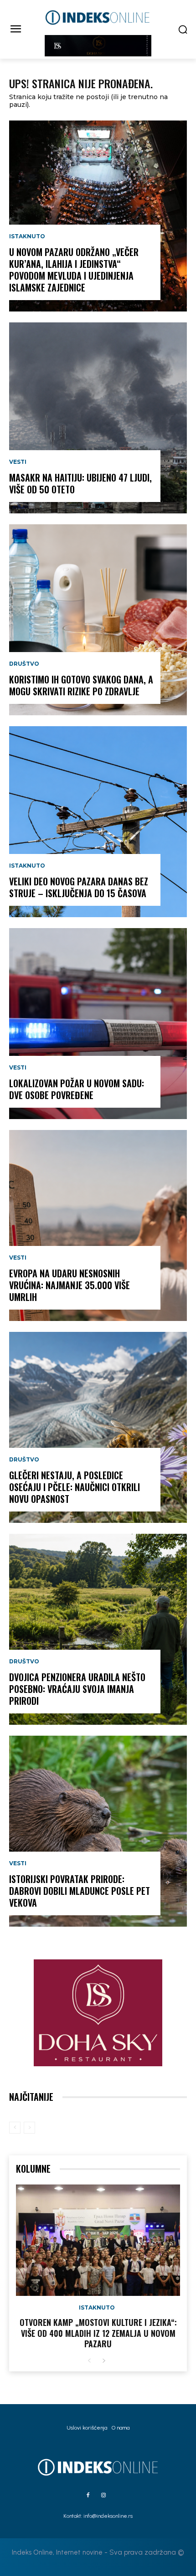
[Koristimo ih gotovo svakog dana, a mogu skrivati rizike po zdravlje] (98, 620)
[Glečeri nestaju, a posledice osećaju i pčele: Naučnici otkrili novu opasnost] (98, 1427)
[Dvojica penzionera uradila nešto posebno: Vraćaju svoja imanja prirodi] (98, 1629)
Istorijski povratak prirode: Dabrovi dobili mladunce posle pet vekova (80, 1891)
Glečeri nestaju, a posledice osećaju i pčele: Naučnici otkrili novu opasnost (75, 1487)
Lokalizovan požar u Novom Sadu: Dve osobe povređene (77, 1089)
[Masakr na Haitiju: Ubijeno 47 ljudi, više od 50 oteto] (98, 418)
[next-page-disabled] (29, 2128)
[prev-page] (15, 2128)
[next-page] (104, 2361)
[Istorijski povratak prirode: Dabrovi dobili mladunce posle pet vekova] (98, 1831)
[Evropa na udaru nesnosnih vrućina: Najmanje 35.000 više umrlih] (98, 1225)
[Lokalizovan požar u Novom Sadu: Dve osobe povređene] (98, 1024)
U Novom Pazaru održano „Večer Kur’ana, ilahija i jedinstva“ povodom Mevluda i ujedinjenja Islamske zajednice (74, 270)
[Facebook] (88, 2496)
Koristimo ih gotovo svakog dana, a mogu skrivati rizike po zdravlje (81, 685)
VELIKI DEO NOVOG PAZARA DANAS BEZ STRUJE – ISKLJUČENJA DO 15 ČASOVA (79, 887)
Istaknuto (27, 236)
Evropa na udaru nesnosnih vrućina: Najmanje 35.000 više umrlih (70, 1285)
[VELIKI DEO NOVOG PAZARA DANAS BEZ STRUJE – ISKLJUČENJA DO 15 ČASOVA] (98, 822)
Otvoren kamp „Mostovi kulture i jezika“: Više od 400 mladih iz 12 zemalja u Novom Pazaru (98, 2333)
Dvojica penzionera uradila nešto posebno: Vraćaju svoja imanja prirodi (77, 1689)
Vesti (18, 462)
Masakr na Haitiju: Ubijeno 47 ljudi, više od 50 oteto (80, 483)
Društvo (24, 664)
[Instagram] (103, 2496)
